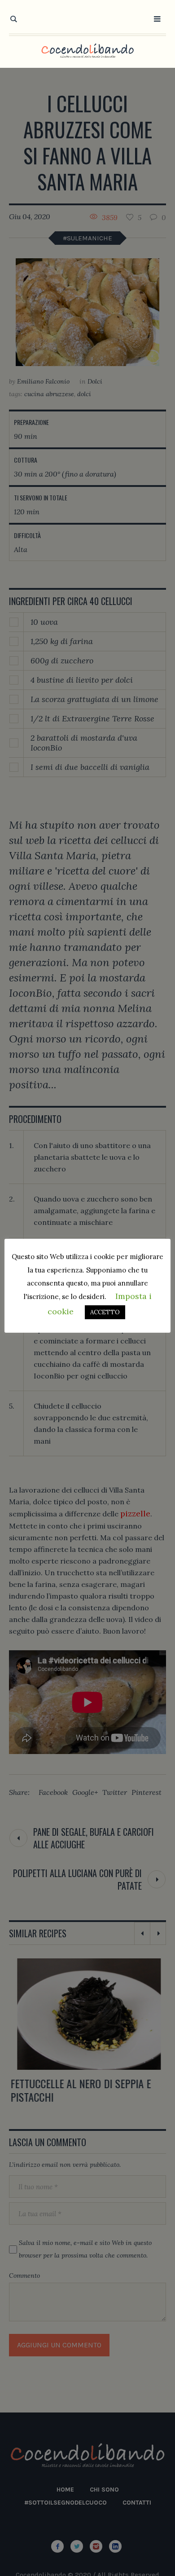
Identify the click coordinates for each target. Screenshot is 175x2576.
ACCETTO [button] (105, 1312)
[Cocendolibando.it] (87, 51)
